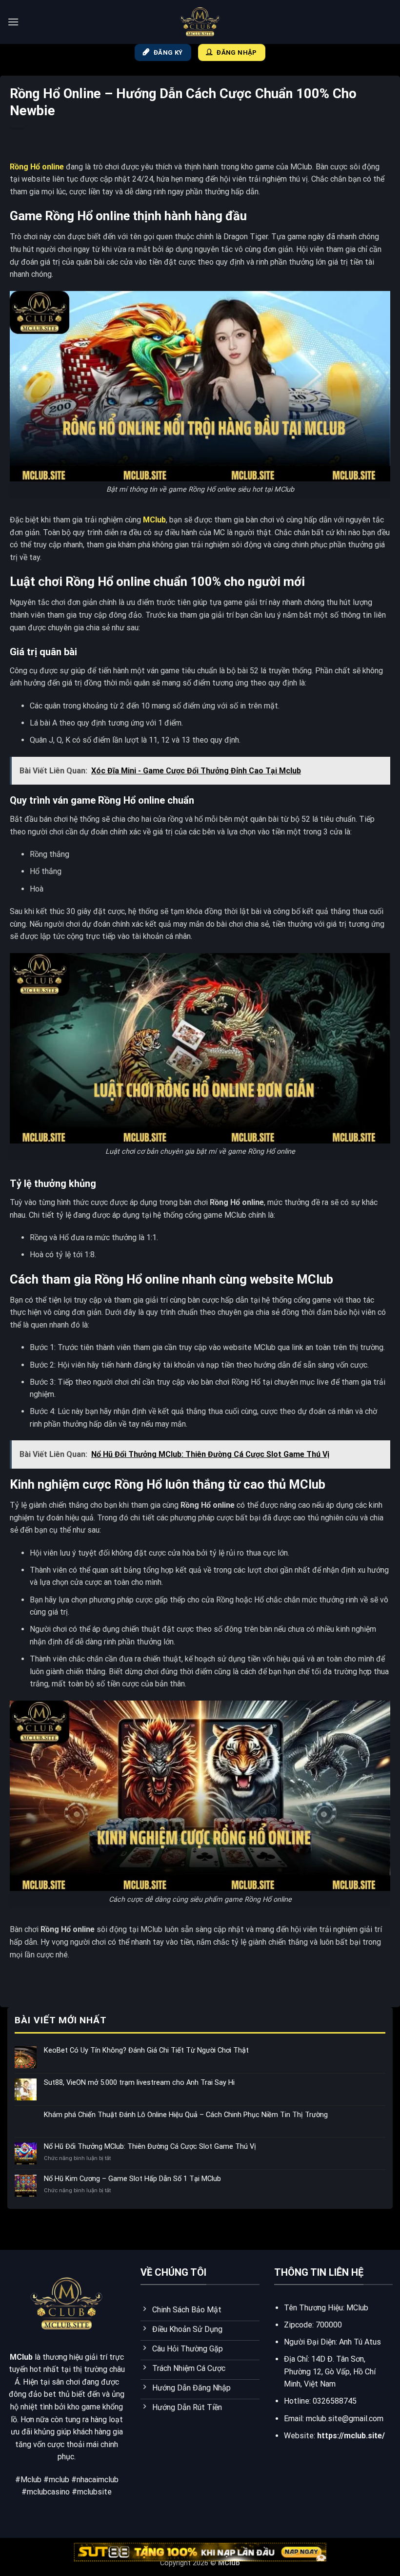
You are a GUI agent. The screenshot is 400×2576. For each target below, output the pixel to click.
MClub (154, 520)
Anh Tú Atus (360, 2342)
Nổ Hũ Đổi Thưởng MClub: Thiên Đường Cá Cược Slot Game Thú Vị (150, 2147)
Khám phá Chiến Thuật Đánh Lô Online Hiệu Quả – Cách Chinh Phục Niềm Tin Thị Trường (186, 2115)
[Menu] (13, 22)
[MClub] (200, 22)
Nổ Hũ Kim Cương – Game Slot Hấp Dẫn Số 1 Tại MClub (132, 2179)
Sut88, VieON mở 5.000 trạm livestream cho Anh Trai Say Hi (139, 2083)
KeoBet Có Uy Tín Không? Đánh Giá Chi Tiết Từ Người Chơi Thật (146, 2050)
